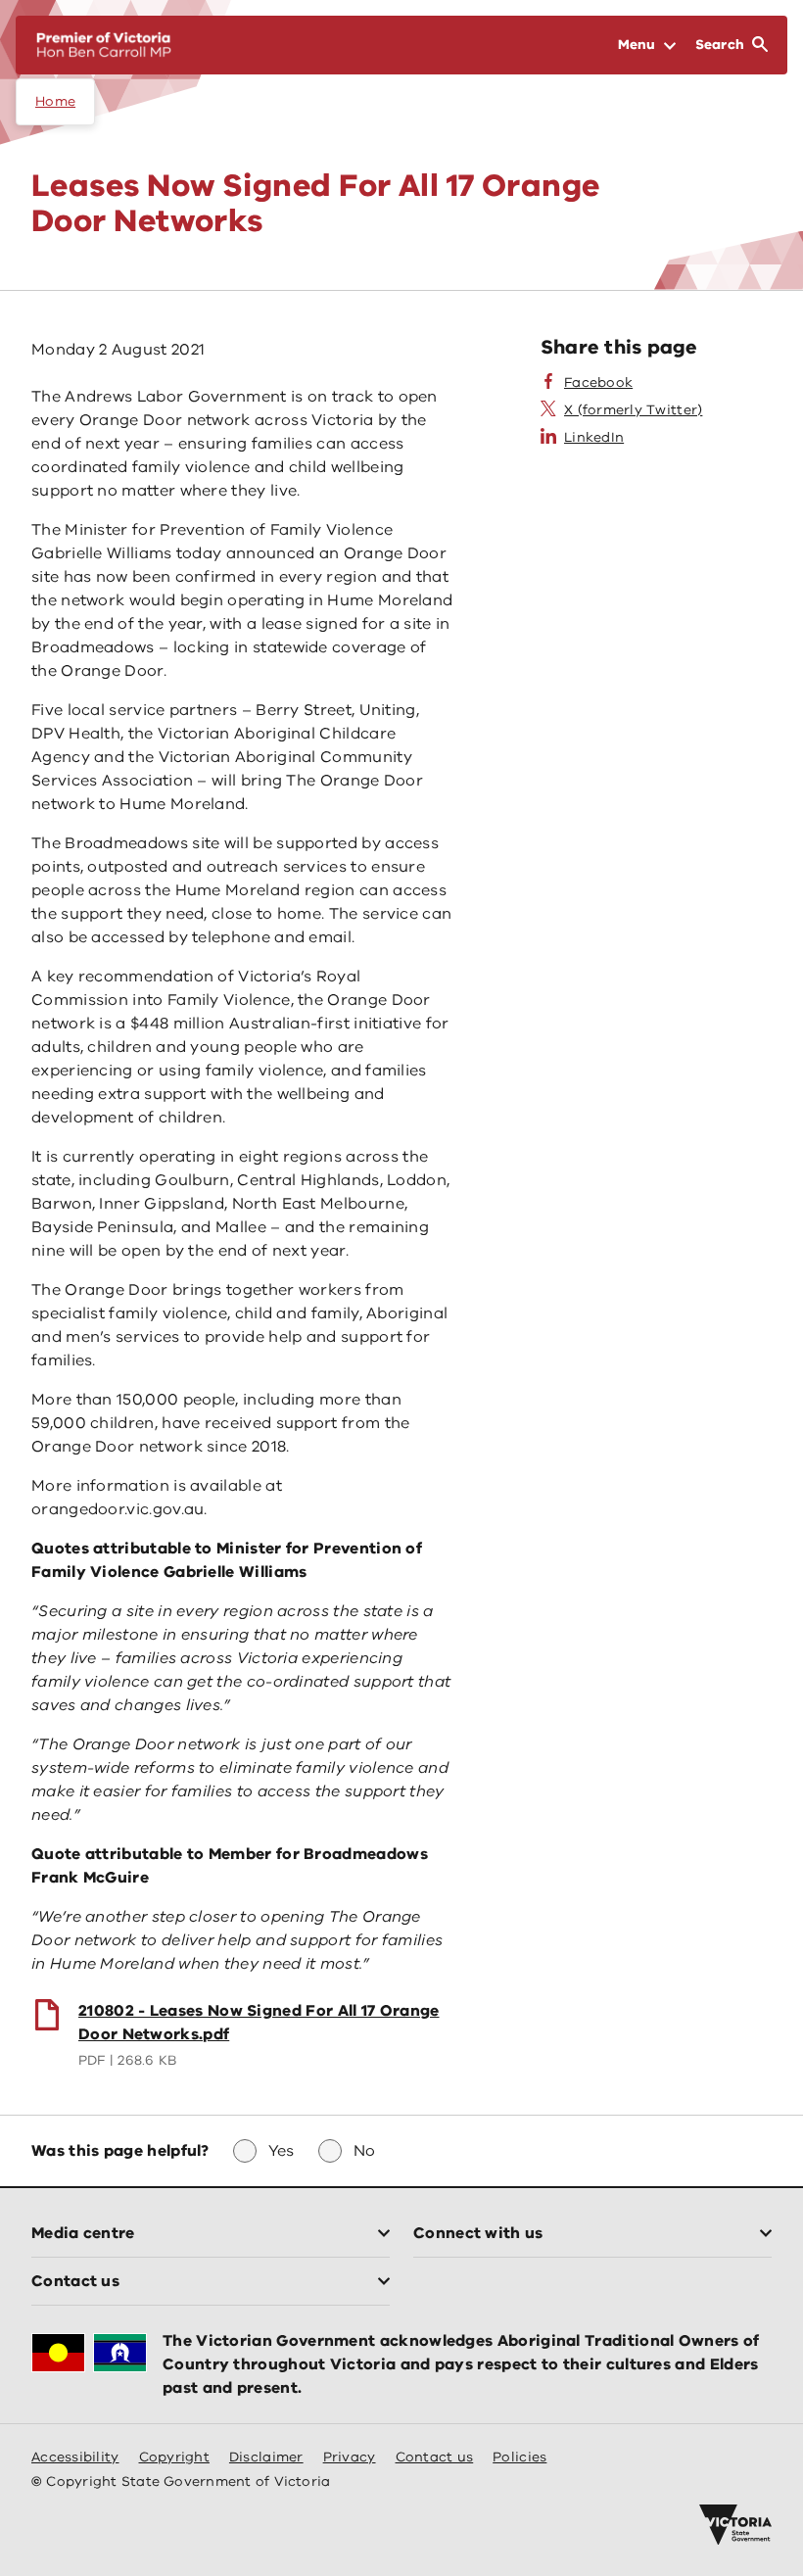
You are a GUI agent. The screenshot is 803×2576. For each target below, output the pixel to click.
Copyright (174, 2457)
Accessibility (75, 2457)
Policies (520, 2457)
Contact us (435, 2457)
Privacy (350, 2457)
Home (55, 101)
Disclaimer (266, 2457)
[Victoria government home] (735, 2525)
